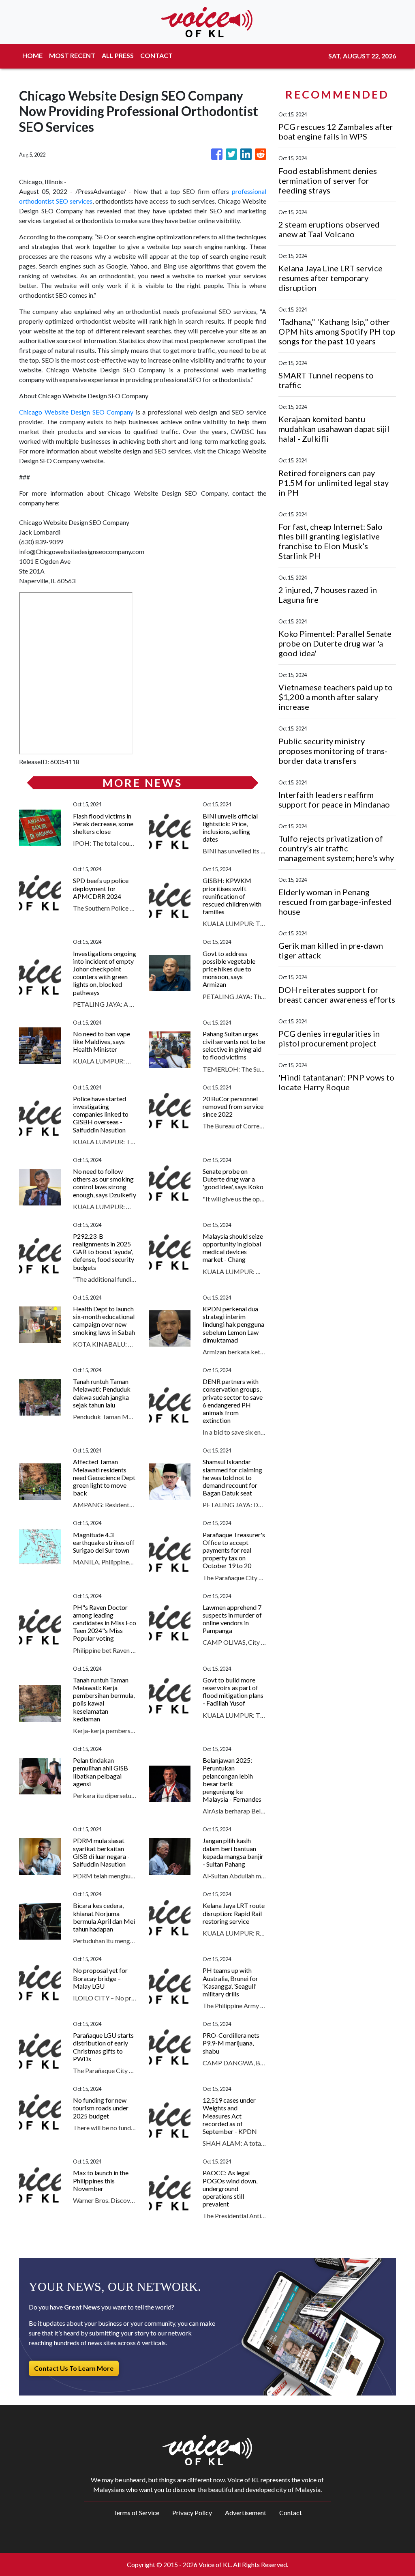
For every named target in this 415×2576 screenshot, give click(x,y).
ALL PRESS (118, 55)
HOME (32, 55)
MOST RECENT (72, 55)
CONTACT (156, 55)
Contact (291, 2513)
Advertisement (246, 2513)
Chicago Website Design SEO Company (76, 412)
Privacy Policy (192, 2513)
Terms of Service (136, 2513)
